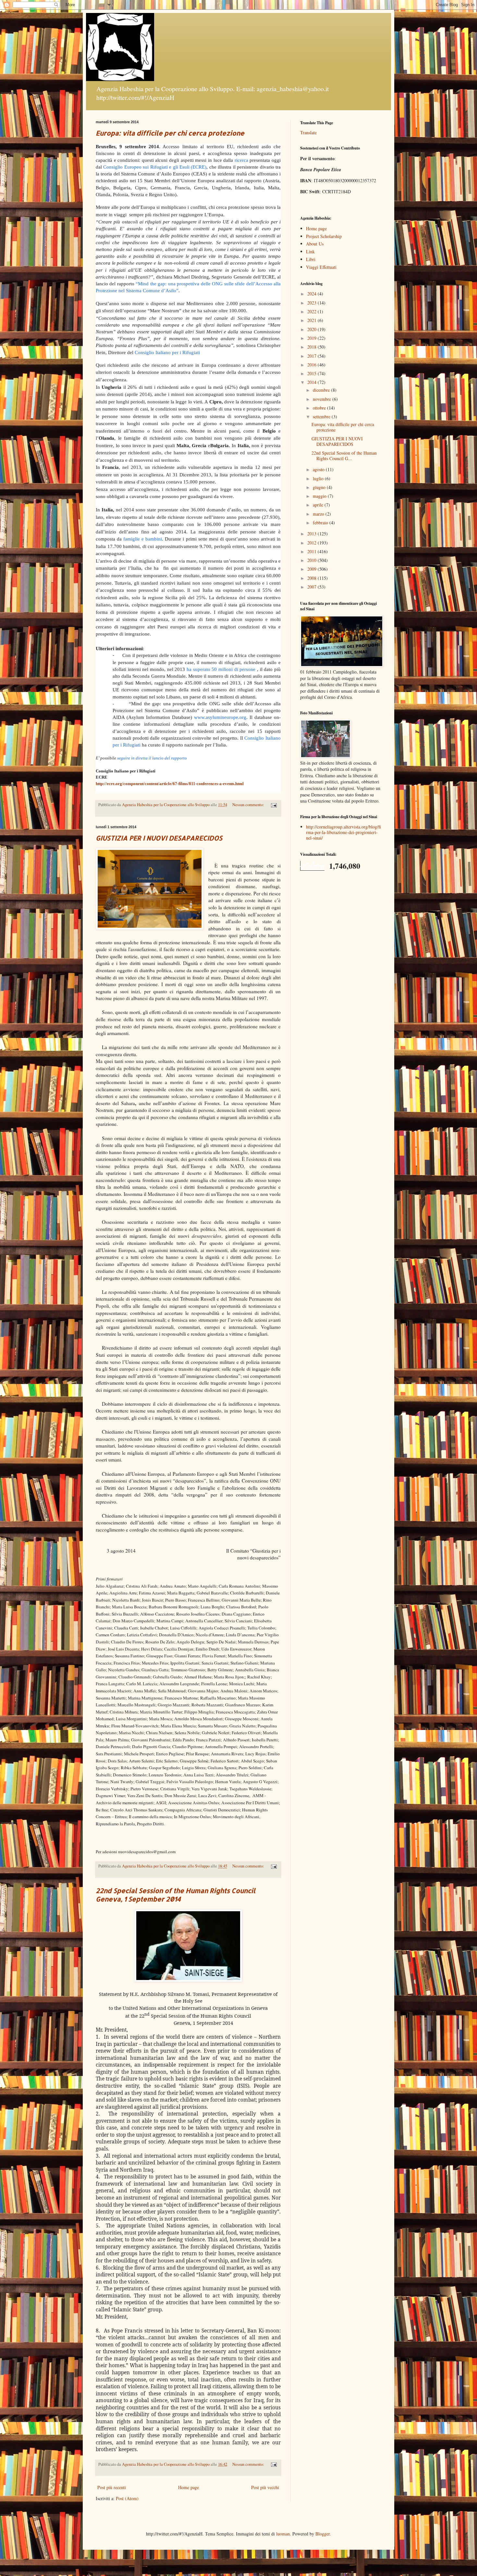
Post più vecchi (265, 2487)
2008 (312, 578)
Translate (308, 132)
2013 (312, 534)
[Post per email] (273, 805)
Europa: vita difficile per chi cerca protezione (170, 133)
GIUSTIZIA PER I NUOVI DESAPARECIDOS (159, 838)
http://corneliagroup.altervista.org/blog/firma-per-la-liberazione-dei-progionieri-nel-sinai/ (343, 832)
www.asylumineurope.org (220, 717)
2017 (312, 356)
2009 (312, 569)
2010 (312, 560)
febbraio (321, 523)
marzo (319, 514)
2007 (312, 587)
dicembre (322, 390)
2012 (312, 543)
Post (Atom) (127, 2498)
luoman (283, 2534)
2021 (312, 320)
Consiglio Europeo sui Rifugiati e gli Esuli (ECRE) (155, 167)
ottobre (320, 408)
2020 (312, 329)
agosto (319, 469)
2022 (312, 311)
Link (310, 251)
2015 (312, 373)
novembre (323, 399)
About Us (315, 244)
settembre (322, 417)
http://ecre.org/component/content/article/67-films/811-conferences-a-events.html (170, 784)
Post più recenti (112, 2487)
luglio (319, 478)
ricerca (241, 160)
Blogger (323, 2534)
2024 (312, 294)
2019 (312, 338)
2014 (312, 382)
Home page (189, 2487)
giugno (320, 487)
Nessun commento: (249, 805)
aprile (319, 505)
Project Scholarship (324, 236)
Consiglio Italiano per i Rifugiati (167, 352)
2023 (312, 303)
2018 (312, 347)
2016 (312, 365)
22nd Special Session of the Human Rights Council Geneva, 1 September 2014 (176, 1895)
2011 (312, 551)
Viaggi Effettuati (321, 267)
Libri (311, 259)
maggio (320, 496)
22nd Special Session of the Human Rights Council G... (344, 456)
